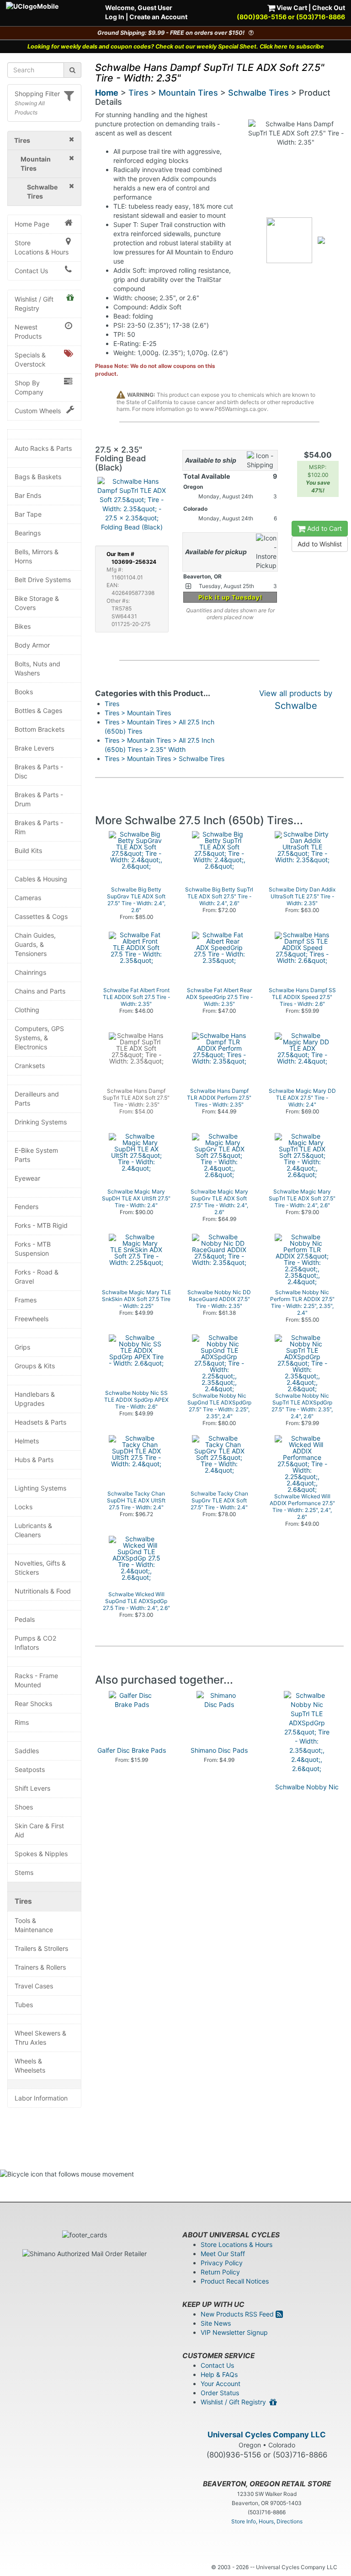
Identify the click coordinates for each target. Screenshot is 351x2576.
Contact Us (31, 271)
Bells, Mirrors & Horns (37, 556)
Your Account (221, 2384)
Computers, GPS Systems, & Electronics (39, 1038)
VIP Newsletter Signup (234, 2332)
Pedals (25, 1619)
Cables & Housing (41, 879)
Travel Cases (34, 1986)
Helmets (27, 1441)
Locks (24, 1507)
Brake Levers (34, 748)
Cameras (28, 898)
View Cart (291, 8)
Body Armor (32, 645)
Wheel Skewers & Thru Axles (40, 2038)
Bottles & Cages (38, 710)
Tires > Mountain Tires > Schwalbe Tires (165, 759)
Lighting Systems (40, 1488)
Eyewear (27, 1178)
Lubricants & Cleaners (33, 1530)
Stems (24, 1872)
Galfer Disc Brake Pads (132, 1750)
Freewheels (32, 1319)
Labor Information (41, 2098)
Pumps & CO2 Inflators (35, 1643)
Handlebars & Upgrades (35, 1399)
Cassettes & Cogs (41, 916)
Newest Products (28, 332)
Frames (26, 1300)
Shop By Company (29, 387)
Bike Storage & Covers (37, 603)
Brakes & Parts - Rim (39, 827)
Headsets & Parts (40, 1422)
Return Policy (220, 2272)
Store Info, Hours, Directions (267, 2521)
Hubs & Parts (34, 1460)
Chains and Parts (40, 991)
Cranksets (30, 1066)
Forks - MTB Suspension (33, 1249)
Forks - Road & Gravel (37, 1277)
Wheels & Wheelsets (30, 2066)
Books (24, 692)
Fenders (27, 1207)
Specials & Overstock (30, 359)
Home (107, 93)
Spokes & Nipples (41, 1854)
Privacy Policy (222, 2263)
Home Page (32, 224)
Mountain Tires (188, 93)
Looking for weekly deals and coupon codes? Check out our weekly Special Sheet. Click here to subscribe (176, 46)
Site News (216, 2323)
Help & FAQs (219, 2374)
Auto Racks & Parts (43, 448)
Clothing (27, 1010)
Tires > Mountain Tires (138, 713)
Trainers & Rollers (40, 1967)
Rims (22, 1722)
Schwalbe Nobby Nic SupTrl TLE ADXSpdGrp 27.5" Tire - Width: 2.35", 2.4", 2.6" (307, 1801)
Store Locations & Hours (42, 247)
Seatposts (30, 1769)
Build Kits (28, 851)
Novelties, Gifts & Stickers (40, 1568)
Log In (115, 17)
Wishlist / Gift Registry (34, 304)
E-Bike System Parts (36, 1155)
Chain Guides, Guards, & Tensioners (35, 944)
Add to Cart (324, 528)
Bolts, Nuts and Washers (37, 668)
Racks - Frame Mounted (36, 1680)
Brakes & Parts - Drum (39, 799)
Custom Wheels (38, 411)
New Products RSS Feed (238, 2314)
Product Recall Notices (235, 2281)
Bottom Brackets (40, 729)
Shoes (24, 1807)
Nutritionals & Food (43, 1591)
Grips (22, 1347)
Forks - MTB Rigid (41, 1225)
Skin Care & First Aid (39, 1830)
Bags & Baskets (38, 477)
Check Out (329, 8)
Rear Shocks (33, 1704)
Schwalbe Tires (258, 93)
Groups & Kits (35, 1366)
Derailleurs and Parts (37, 1099)
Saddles (27, 1751)
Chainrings (30, 972)
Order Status (220, 2393)
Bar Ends (28, 495)
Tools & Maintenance (34, 1925)
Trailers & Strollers (41, 1948)
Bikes (23, 626)
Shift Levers (32, 1788)
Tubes (24, 2005)
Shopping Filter (37, 94)
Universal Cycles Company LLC (267, 2435)
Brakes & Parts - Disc (39, 771)
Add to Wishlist (320, 544)
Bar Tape (28, 514)
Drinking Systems (41, 1122)
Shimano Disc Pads (219, 1750)
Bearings (28, 533)
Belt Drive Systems (43, 580)
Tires (23, 1901)
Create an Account (158, 17)
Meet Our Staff (223, 2254)
